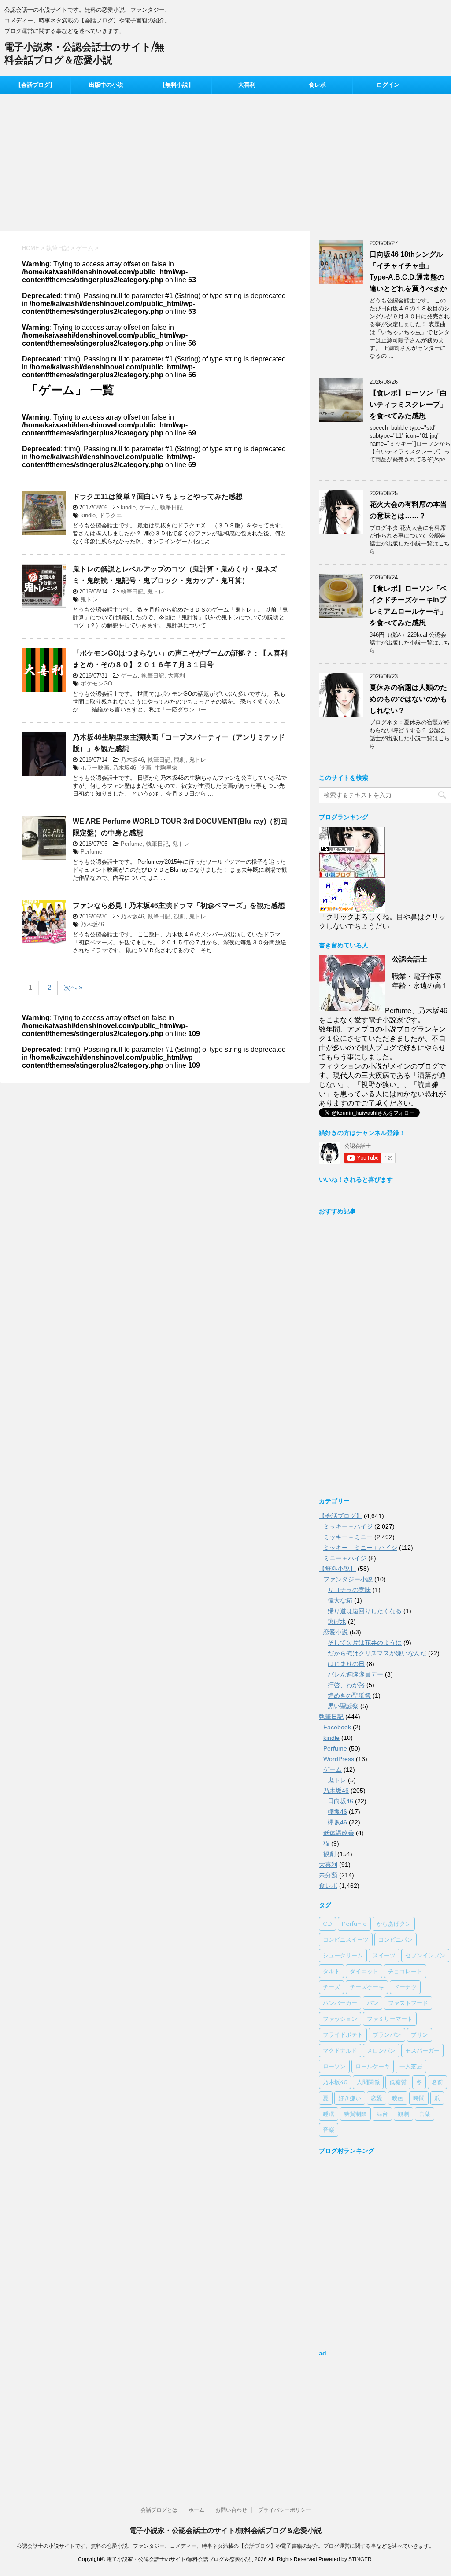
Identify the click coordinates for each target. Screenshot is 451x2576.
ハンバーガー (340, 2003)
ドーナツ (405, 1987)
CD (327, 1924)
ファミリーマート (390, 2019)
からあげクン (394, 1924)
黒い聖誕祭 (343, 1706)
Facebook (337, 1727)
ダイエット (364, 1971)
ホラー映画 (95, 768)
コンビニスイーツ (346, 1939)
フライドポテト (343, 2034)
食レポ (317, 85)
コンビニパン (396, 1939)
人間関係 (368, 2082)
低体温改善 (339, 1833)
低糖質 (398, 2082)
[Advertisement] (225, 160)
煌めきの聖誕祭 (349, 1695)
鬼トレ (156, 591)
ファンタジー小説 (348, 1579)
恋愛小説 (336, 1632)
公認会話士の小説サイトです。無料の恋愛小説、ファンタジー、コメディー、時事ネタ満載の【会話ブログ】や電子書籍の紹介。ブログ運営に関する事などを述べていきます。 (225, 2546)
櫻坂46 (337, 1812)
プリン (420, 2034)
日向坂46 (340, 1801)
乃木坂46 (132, 760)
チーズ (331, 1987)
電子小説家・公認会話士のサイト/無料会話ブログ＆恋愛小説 (225, 2530)
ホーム (196, 2510)
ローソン (334, 2066)
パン (373, 2003)
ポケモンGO (96, 684)
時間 (419, 2098)
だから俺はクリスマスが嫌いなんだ (377, 1653)
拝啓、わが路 (346, 1685)
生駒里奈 (166, 768)
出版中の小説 (106, 85)
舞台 (382, 2114)
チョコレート (405, 1971)
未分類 (328, 1875)
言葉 (425, 2114)
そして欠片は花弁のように (365, 1643)
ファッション (340, 2019)
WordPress (339, 1759)
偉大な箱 (340, 1600)
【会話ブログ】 (35, 85)
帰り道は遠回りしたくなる (365, 1611)
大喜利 (247, 85)
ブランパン (387, 2034)
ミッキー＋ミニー (348, 1537)
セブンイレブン (425, 1955)
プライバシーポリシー (285, 2510)
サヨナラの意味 (349, 1590)
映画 (145, 768)
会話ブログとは (159, 2510)
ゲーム (148, 507)
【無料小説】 (177, 85)
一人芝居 (411, 2066)
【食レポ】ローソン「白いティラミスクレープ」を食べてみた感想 (408, 404)
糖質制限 (355, 2114)
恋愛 (377, 2098)
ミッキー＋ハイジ (348, 1526)
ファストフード (408, 2003)
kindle (128, 507)
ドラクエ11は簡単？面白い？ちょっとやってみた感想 (158, 496)
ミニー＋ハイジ (345, 1558)
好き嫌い (350, 2098)
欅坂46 (337, 1822)
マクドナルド (340, 2050)
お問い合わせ (231, 2510)
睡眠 (329, 2114)
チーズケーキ (367, 1987)
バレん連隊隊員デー (355, 1674)
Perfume (131, 844)
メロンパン (381, 2050)
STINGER (360, 2559)
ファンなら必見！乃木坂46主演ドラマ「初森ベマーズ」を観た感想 (179, 905)
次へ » (73, 987)
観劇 (180, 760)
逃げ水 (337, 1622)
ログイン (388, 85)
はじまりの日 (346, 1664)
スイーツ (384, 1955)
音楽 (329, 2130)
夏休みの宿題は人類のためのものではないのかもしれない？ (408, 699)
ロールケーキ (373, 2066)
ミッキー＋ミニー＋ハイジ (360, 1548)
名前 (437, 2082)
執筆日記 (171, 507)
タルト (331, 1971)
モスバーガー (422, 2050)
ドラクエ (111, 515)
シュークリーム (343, 1955)
